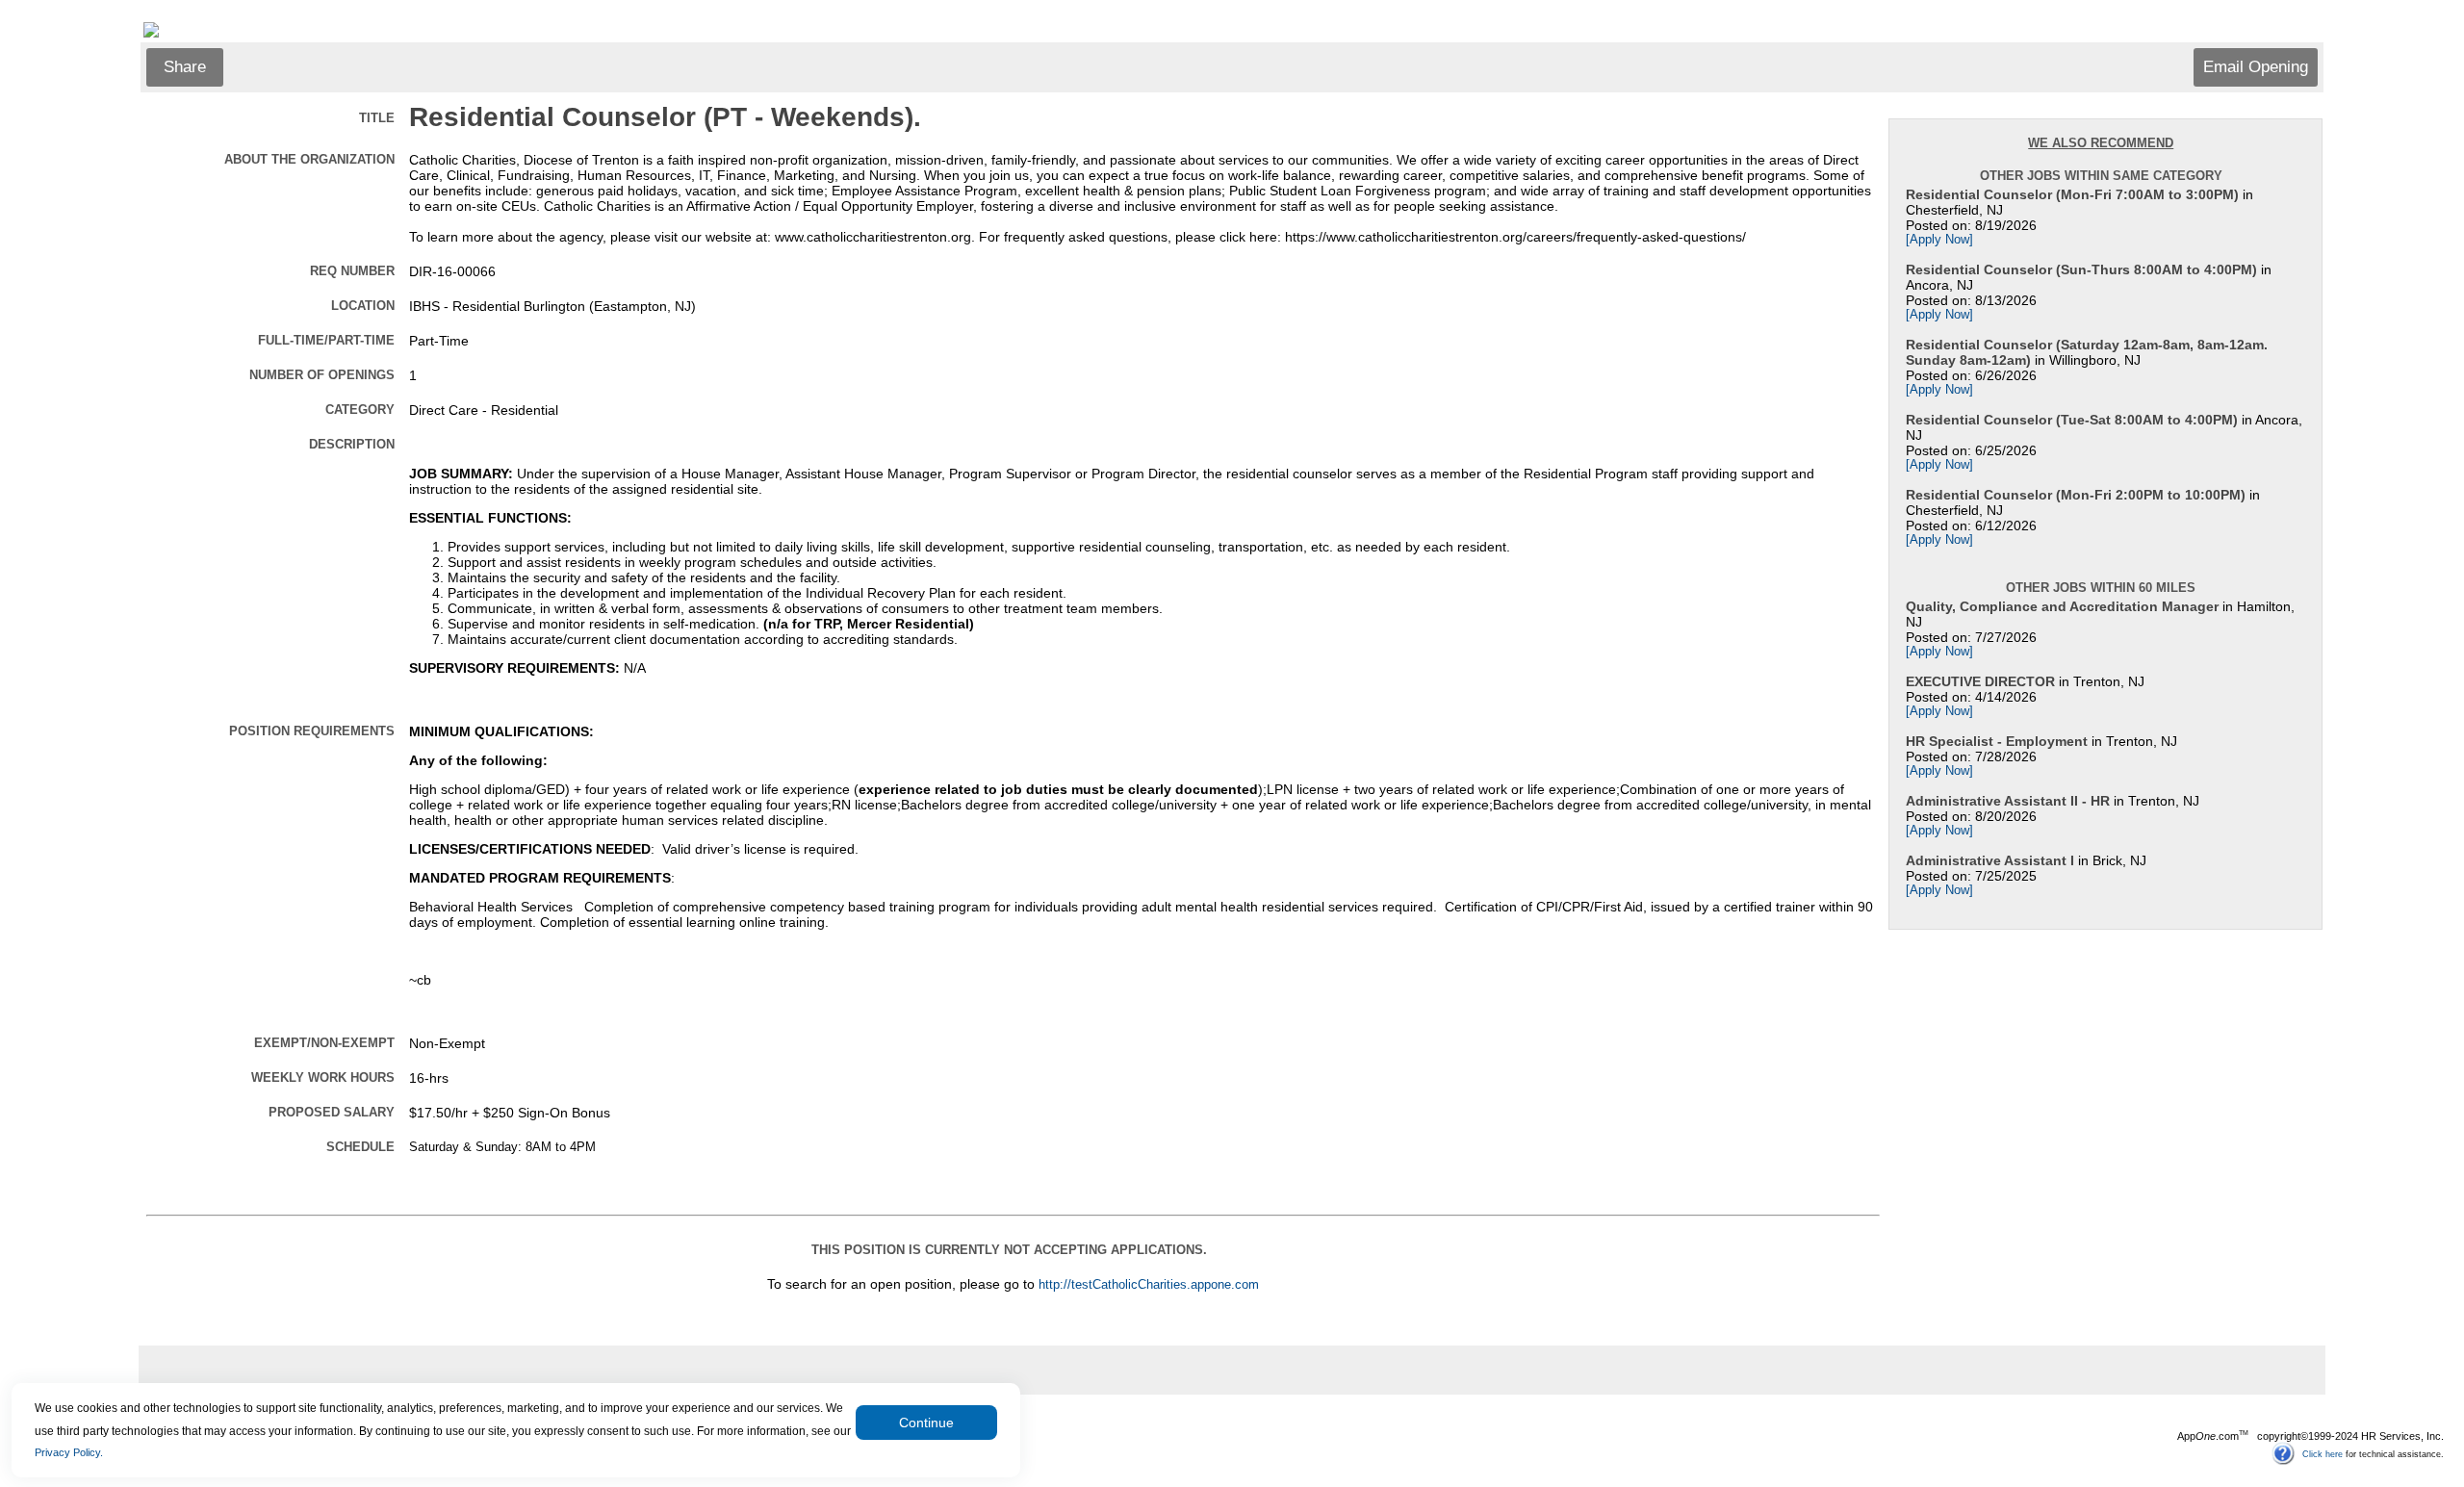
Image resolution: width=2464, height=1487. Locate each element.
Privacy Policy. (69, 1452)
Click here (2323, 1453)
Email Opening (2256, 67)
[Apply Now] (1939, 240)
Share (185, 67)
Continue (926, 1423)
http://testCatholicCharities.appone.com (1149, 1285)
